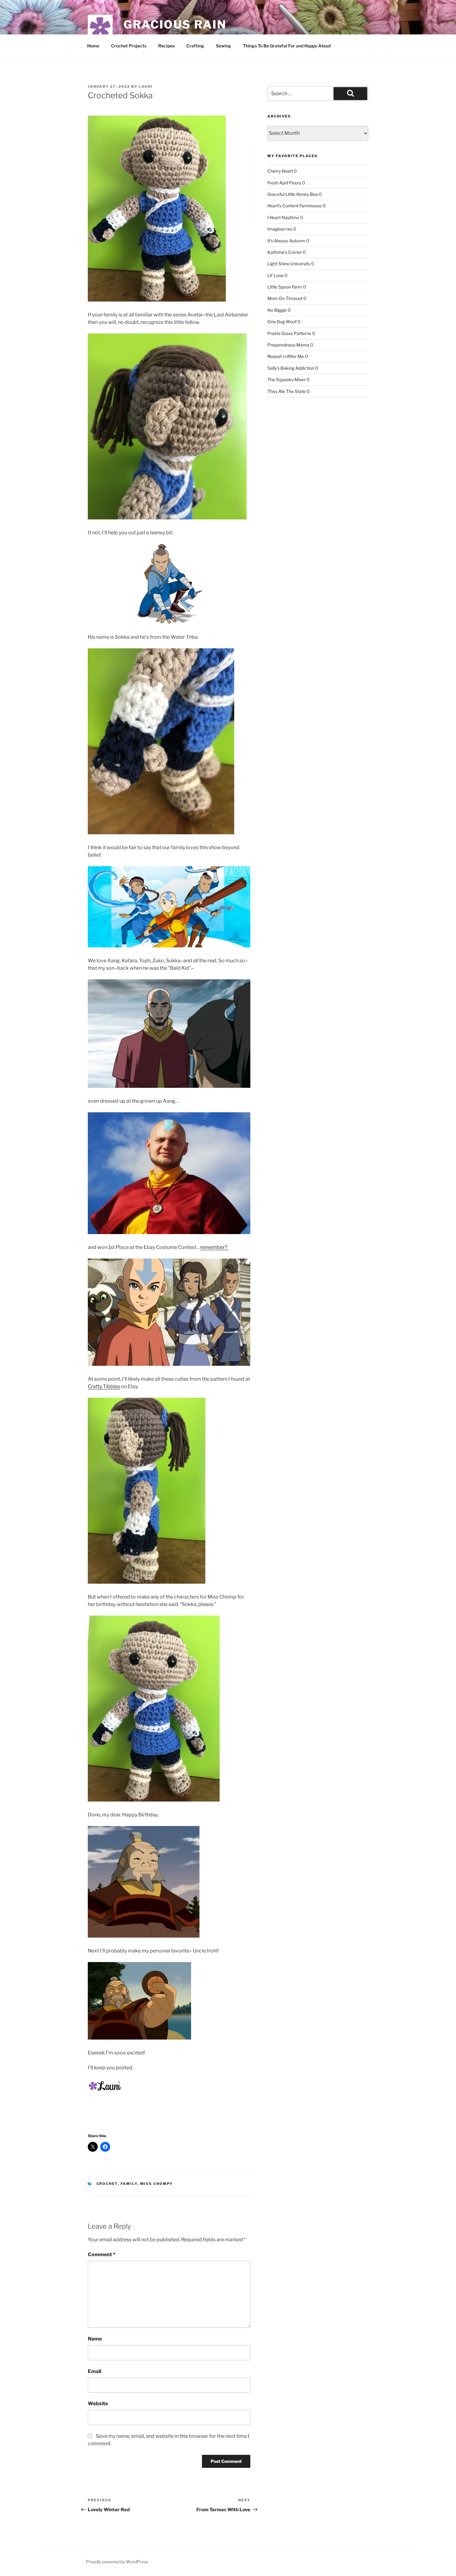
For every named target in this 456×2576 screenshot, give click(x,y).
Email (94, 2371)
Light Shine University (289, 264)
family (129, 2184)
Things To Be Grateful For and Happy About (287, 46)
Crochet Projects (129, 46)
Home (93, 46)
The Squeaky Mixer (286, 379)
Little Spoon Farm (285, 287)
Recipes (166, 46)
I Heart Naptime (283, 217)
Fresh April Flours (284, 183)
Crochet (107, 2184)
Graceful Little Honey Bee (293, 194)
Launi (146, 86)
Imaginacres (280, 229)
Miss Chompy (157, 2184)
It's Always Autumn (286, 241)
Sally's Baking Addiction (291, 368)
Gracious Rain (175, 24)
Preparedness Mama (288, 345)
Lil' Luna (275, 275)
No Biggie (277, 310)
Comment (102, 2254)
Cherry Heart (280, 171)
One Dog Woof (282, 322)
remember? (215, 1247)
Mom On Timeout (285, 298)
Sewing (224, 46)
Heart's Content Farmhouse (295, 206)
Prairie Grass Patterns (289, 333)
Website (98, 2404)
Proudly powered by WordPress (117, 2562)
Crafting (195, 46)
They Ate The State (286, 391)
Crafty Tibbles (104, 1386)
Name (95, 2339)
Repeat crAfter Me (286, 356)
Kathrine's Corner (285, 252)
